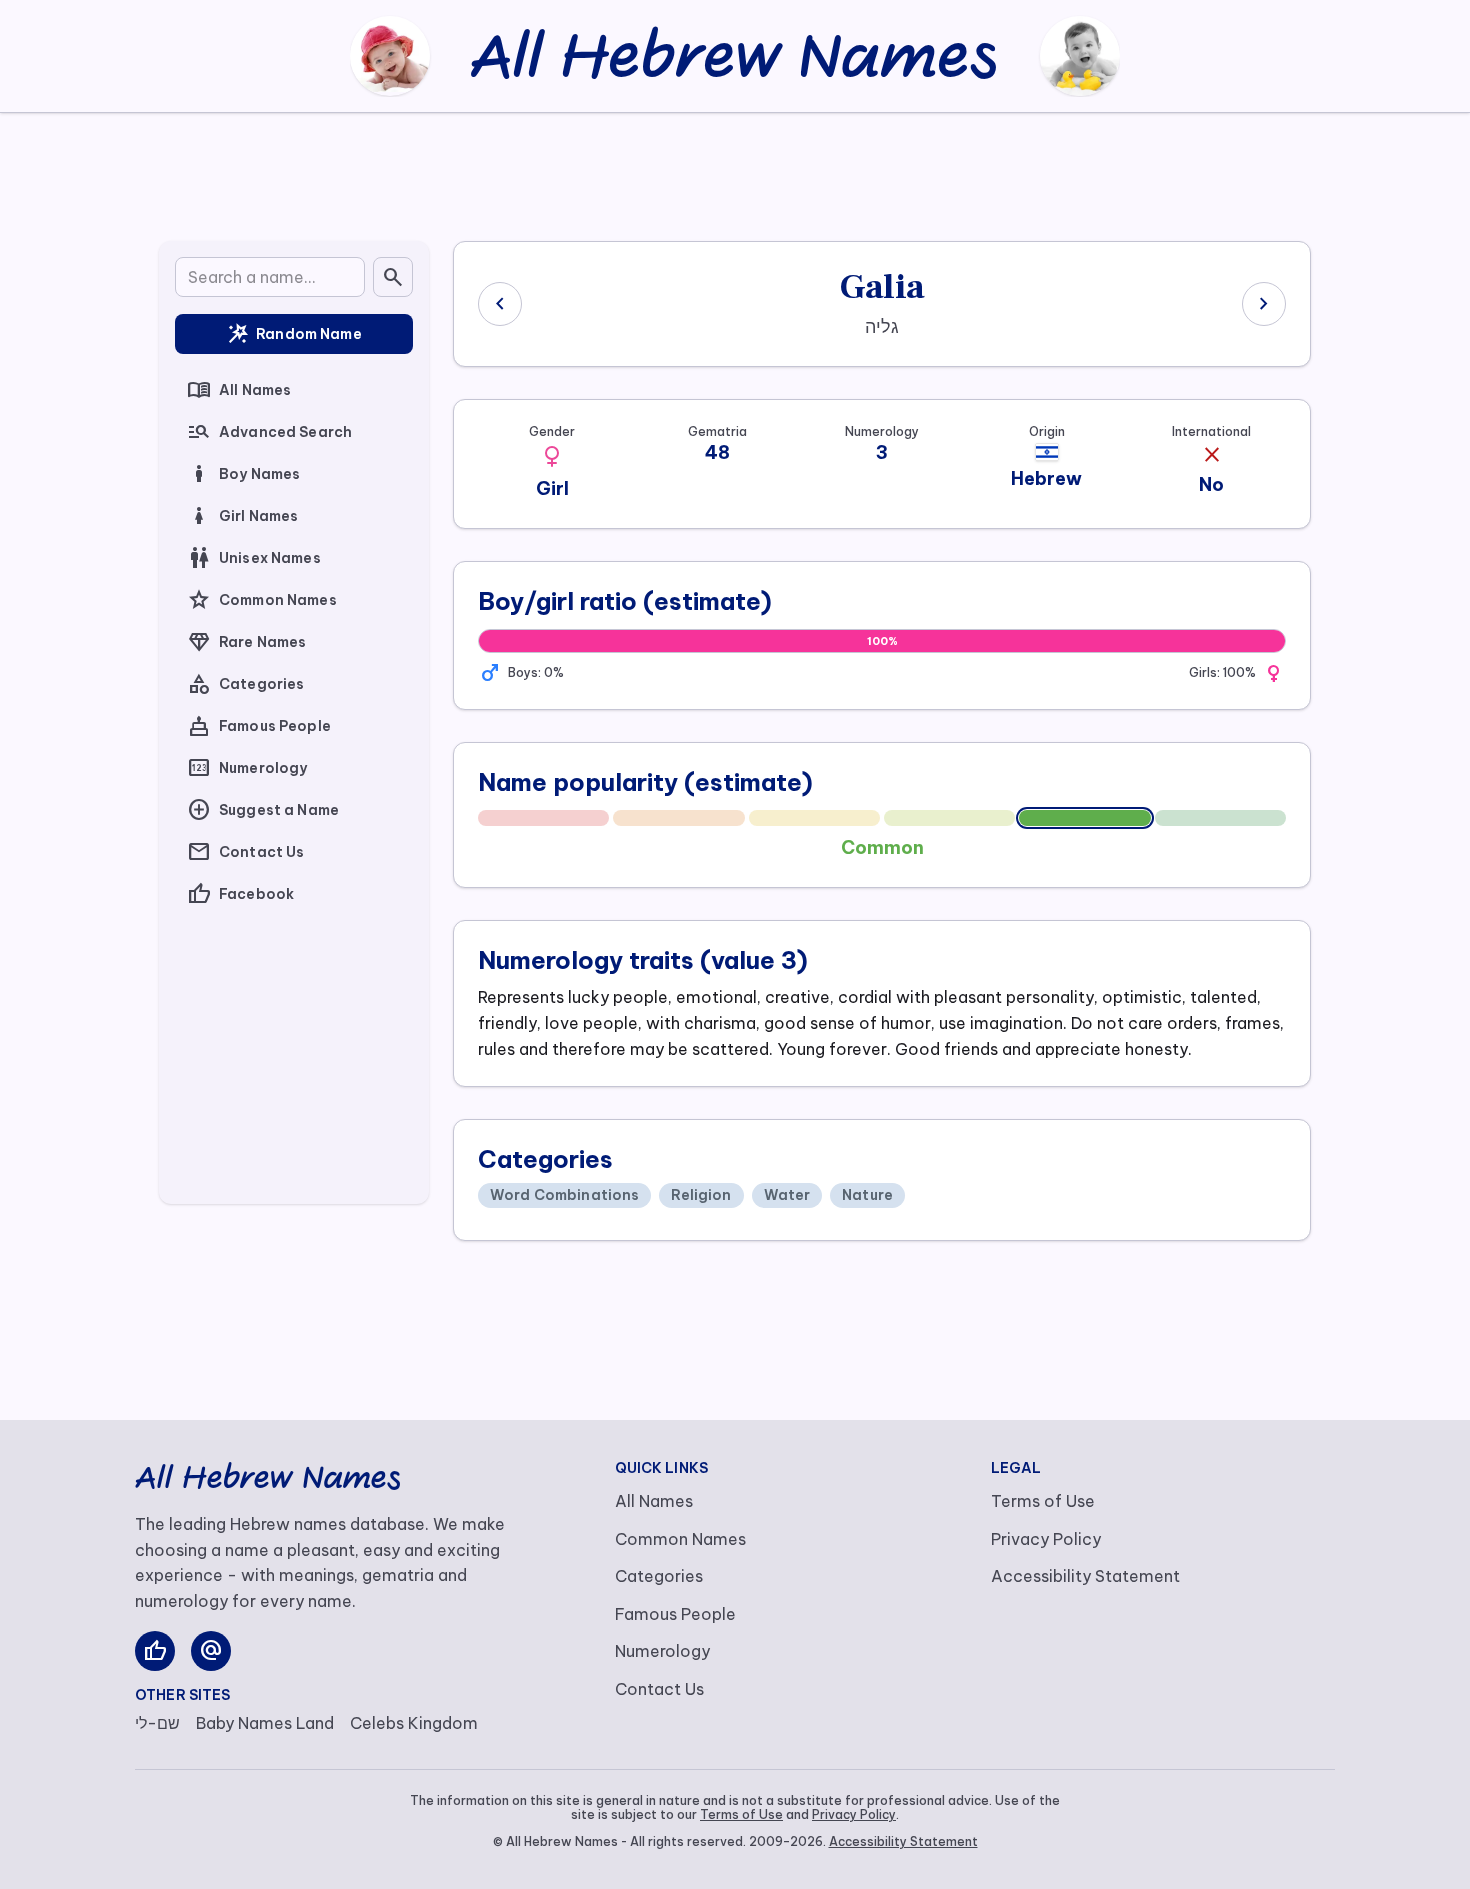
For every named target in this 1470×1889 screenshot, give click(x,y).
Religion (701, 1195)
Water (787, 1195)
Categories (245, 684)
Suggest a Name (263, 810)
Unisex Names (254, 558)
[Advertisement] (735, 173)
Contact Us (245, 852)
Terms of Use (1043, 1501)
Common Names (262, 600)
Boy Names (243, 474)
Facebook (240, 894)
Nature (867, 1195)
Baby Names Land (265, 1723)
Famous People (259, 726)
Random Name (294, 334)
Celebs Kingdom (414, 1723)
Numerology (247, 768)
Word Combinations (564, 1195)
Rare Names (246, 642)
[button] (552, 457)
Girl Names (242, 516)
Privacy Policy (1046, 1539)
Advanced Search (269, 432)
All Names (239, 390)
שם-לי (157, 1723)
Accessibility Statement (1085, 1576)
